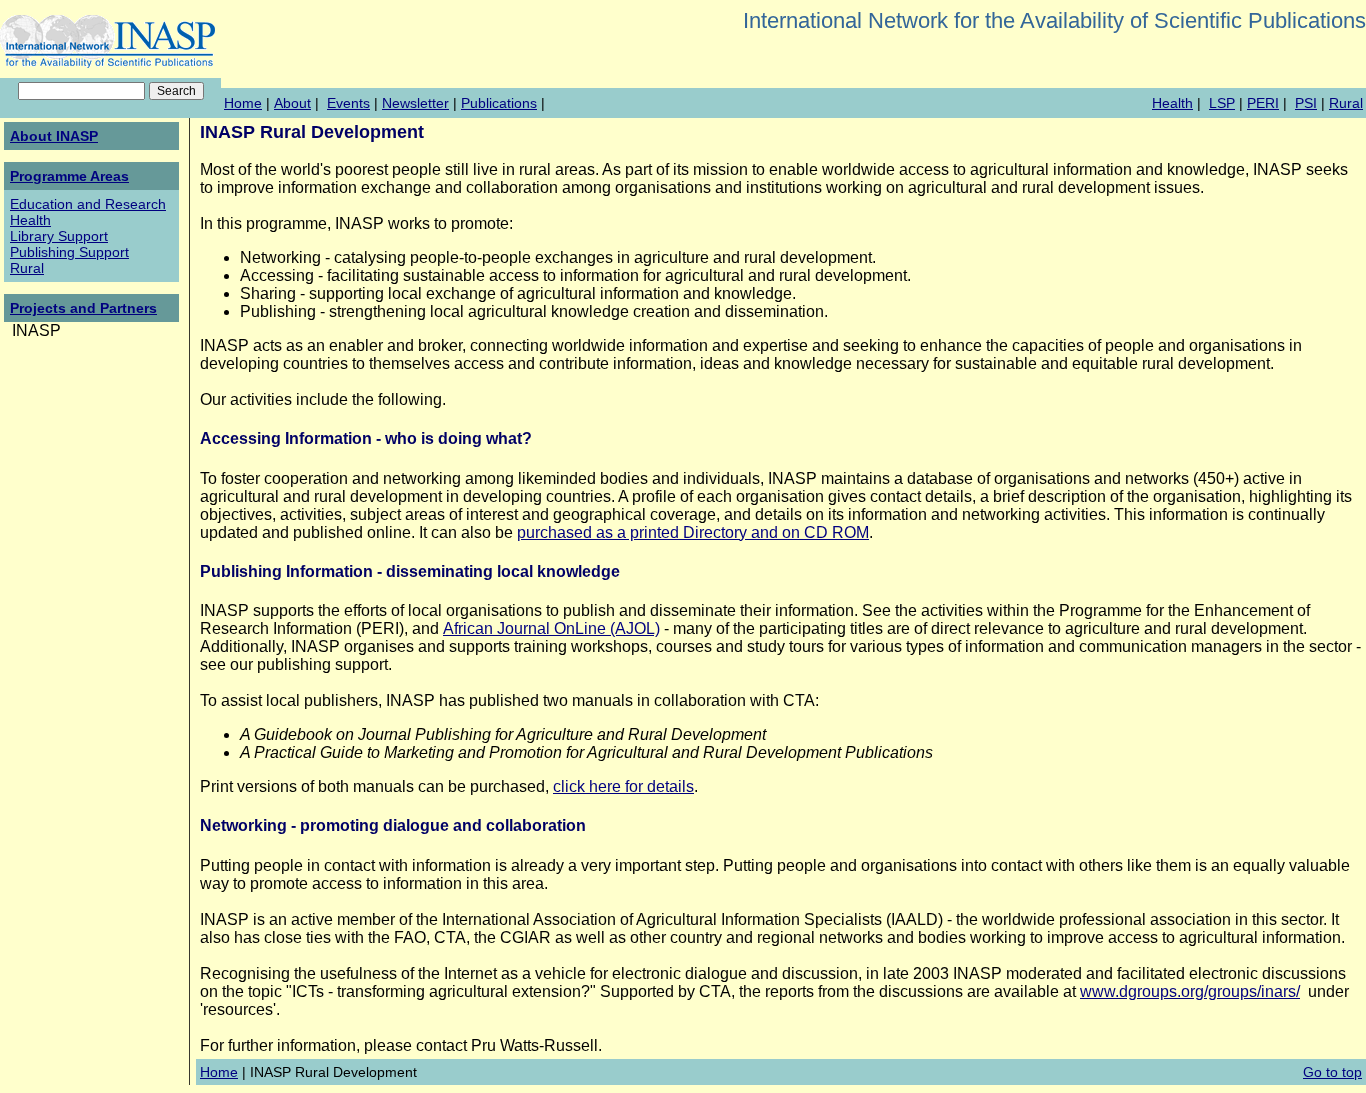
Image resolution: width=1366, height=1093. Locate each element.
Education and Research (88, 204)
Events (348, 103)
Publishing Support (69, 252)
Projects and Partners (83, 308)
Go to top (1332, 1072)
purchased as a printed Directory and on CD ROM (693, 532)
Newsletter (415, 103)
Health (1172, 103)
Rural (1346, 103)
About (292, 103)
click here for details (623, 786)
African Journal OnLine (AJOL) (551, 628)
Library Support (59, 236)
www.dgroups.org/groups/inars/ (1190, 991)
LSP (1222, 103)
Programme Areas (69, 176)
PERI (1263, 103)
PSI (1306, 103)
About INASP (54, 136)
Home (243, 103)
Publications (499, 103)
